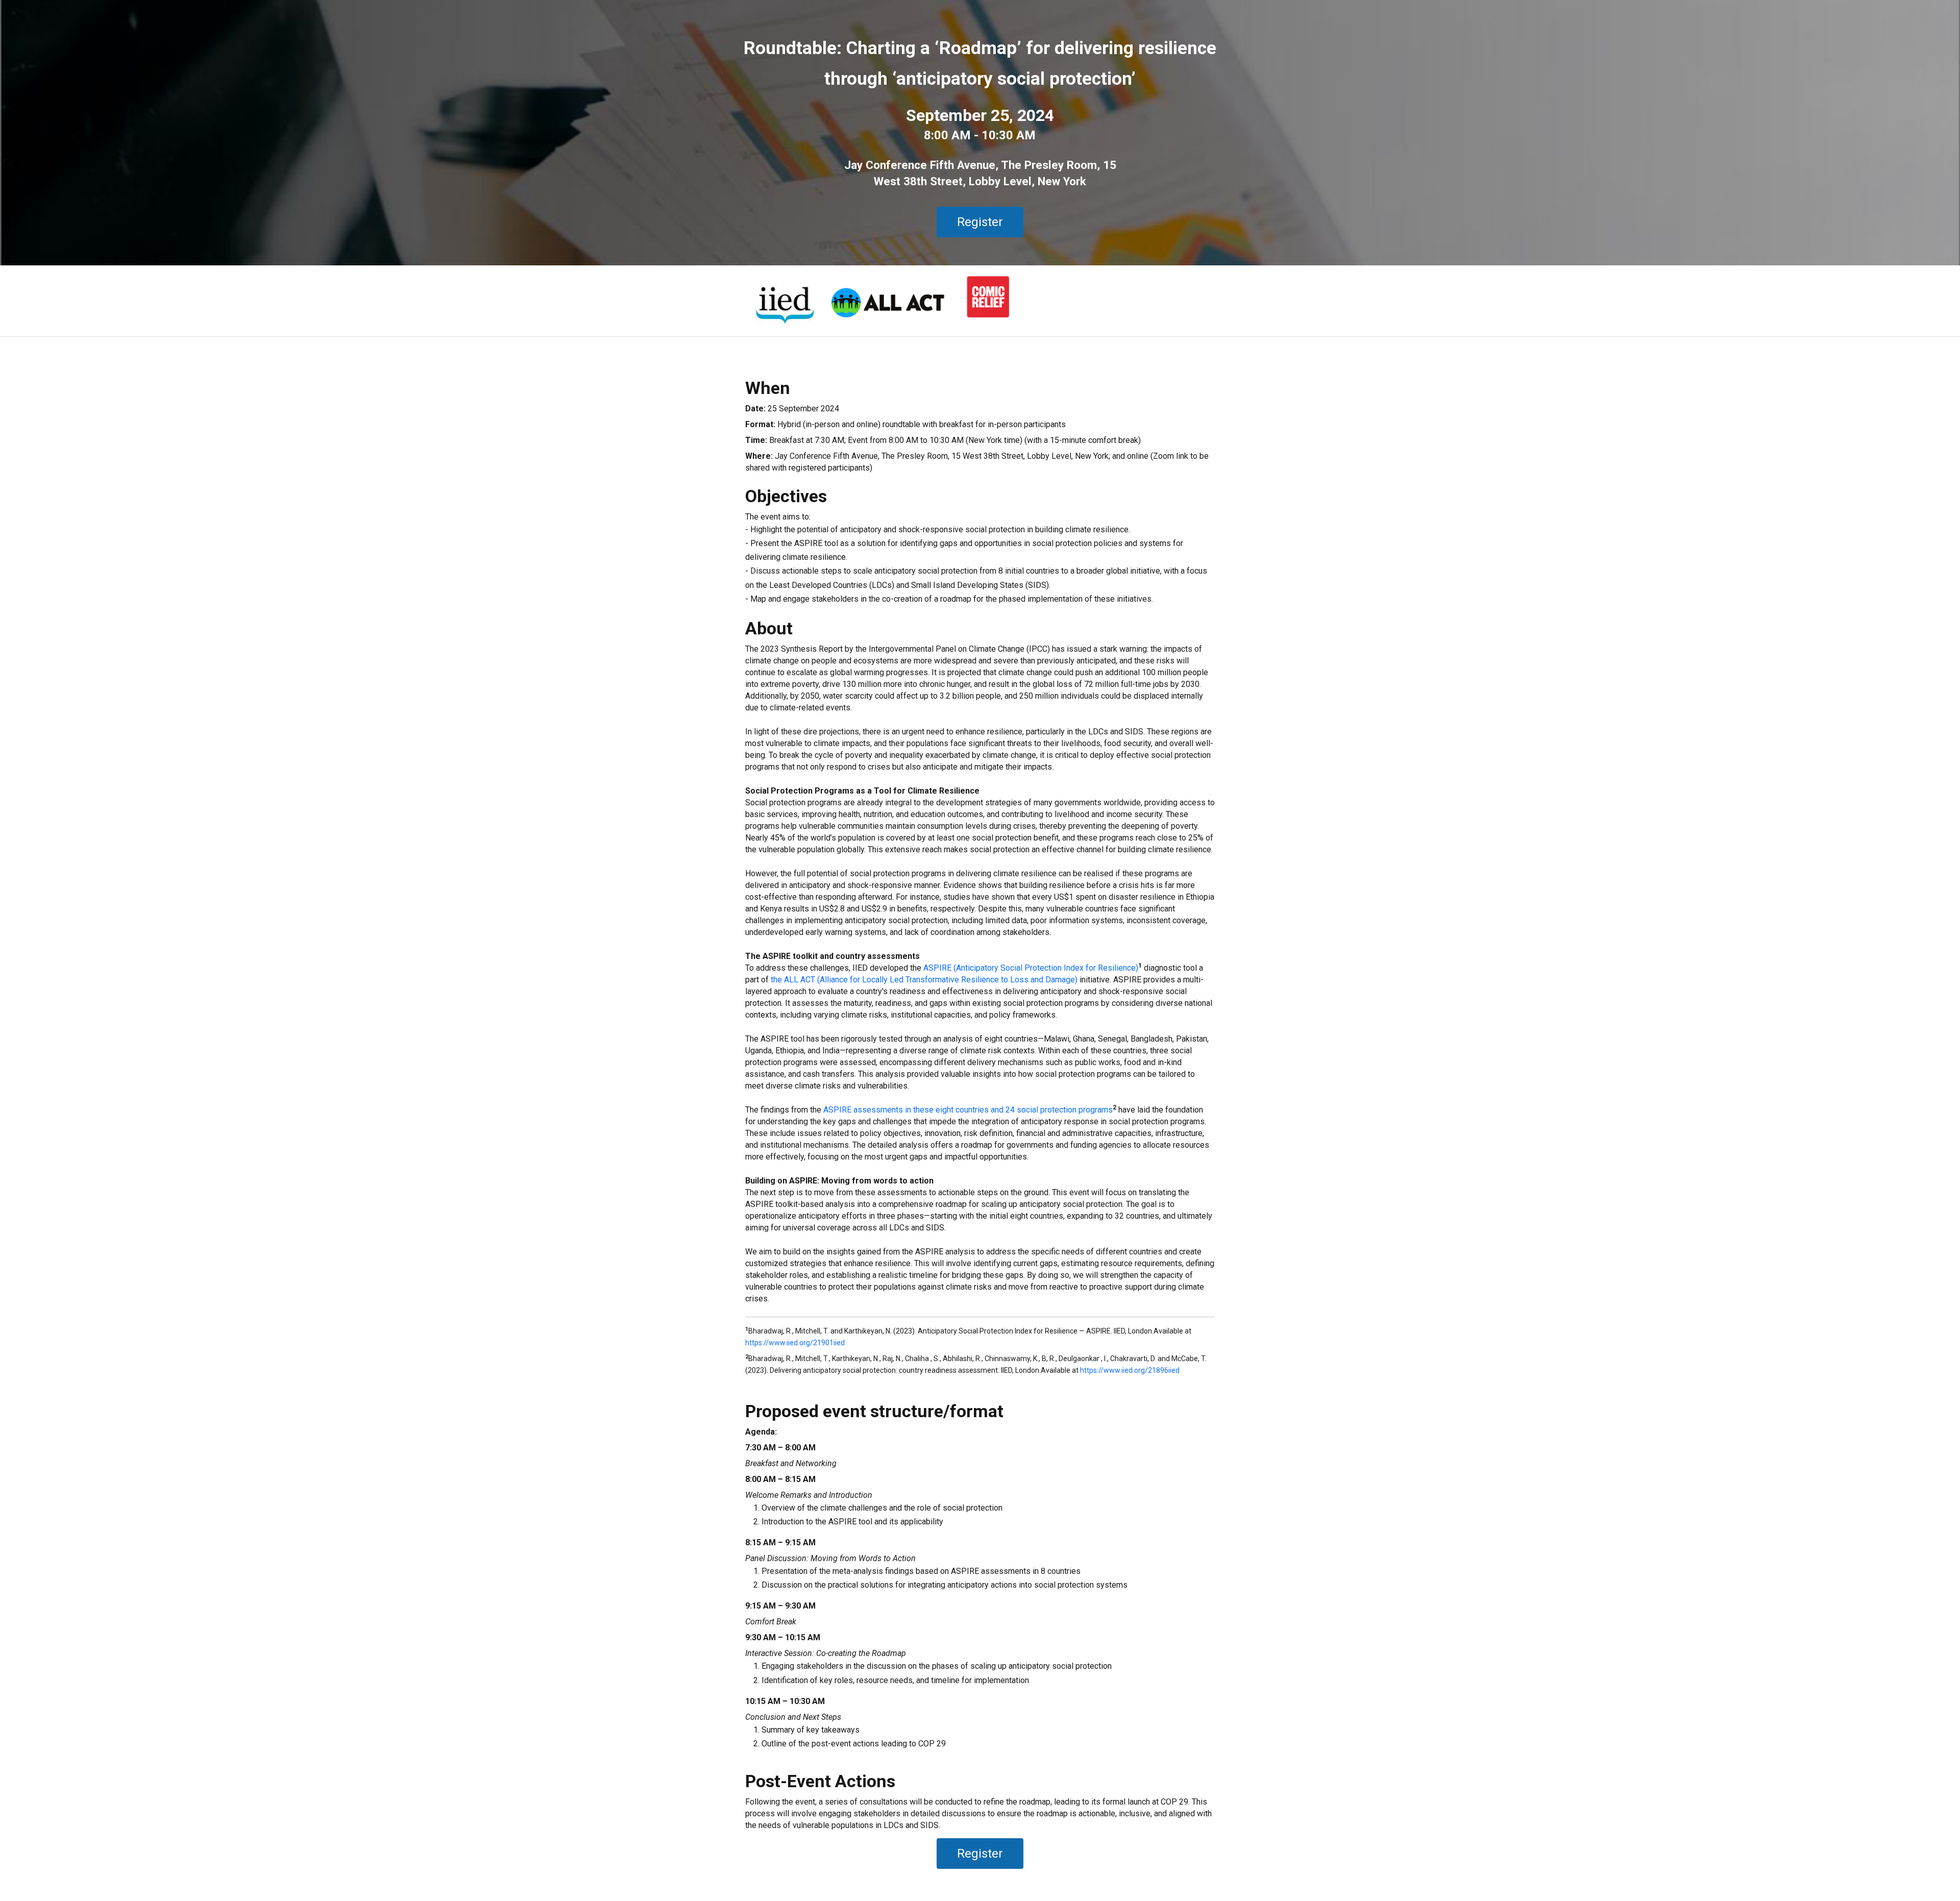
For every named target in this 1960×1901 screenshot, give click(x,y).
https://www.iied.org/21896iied (1130, 1370)
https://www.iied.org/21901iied (795, 1343)
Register (980, 222)
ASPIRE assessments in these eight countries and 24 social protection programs (968, 1110)
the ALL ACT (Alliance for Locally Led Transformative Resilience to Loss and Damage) (924, 980)
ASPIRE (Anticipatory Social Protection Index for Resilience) (1031, 968)
